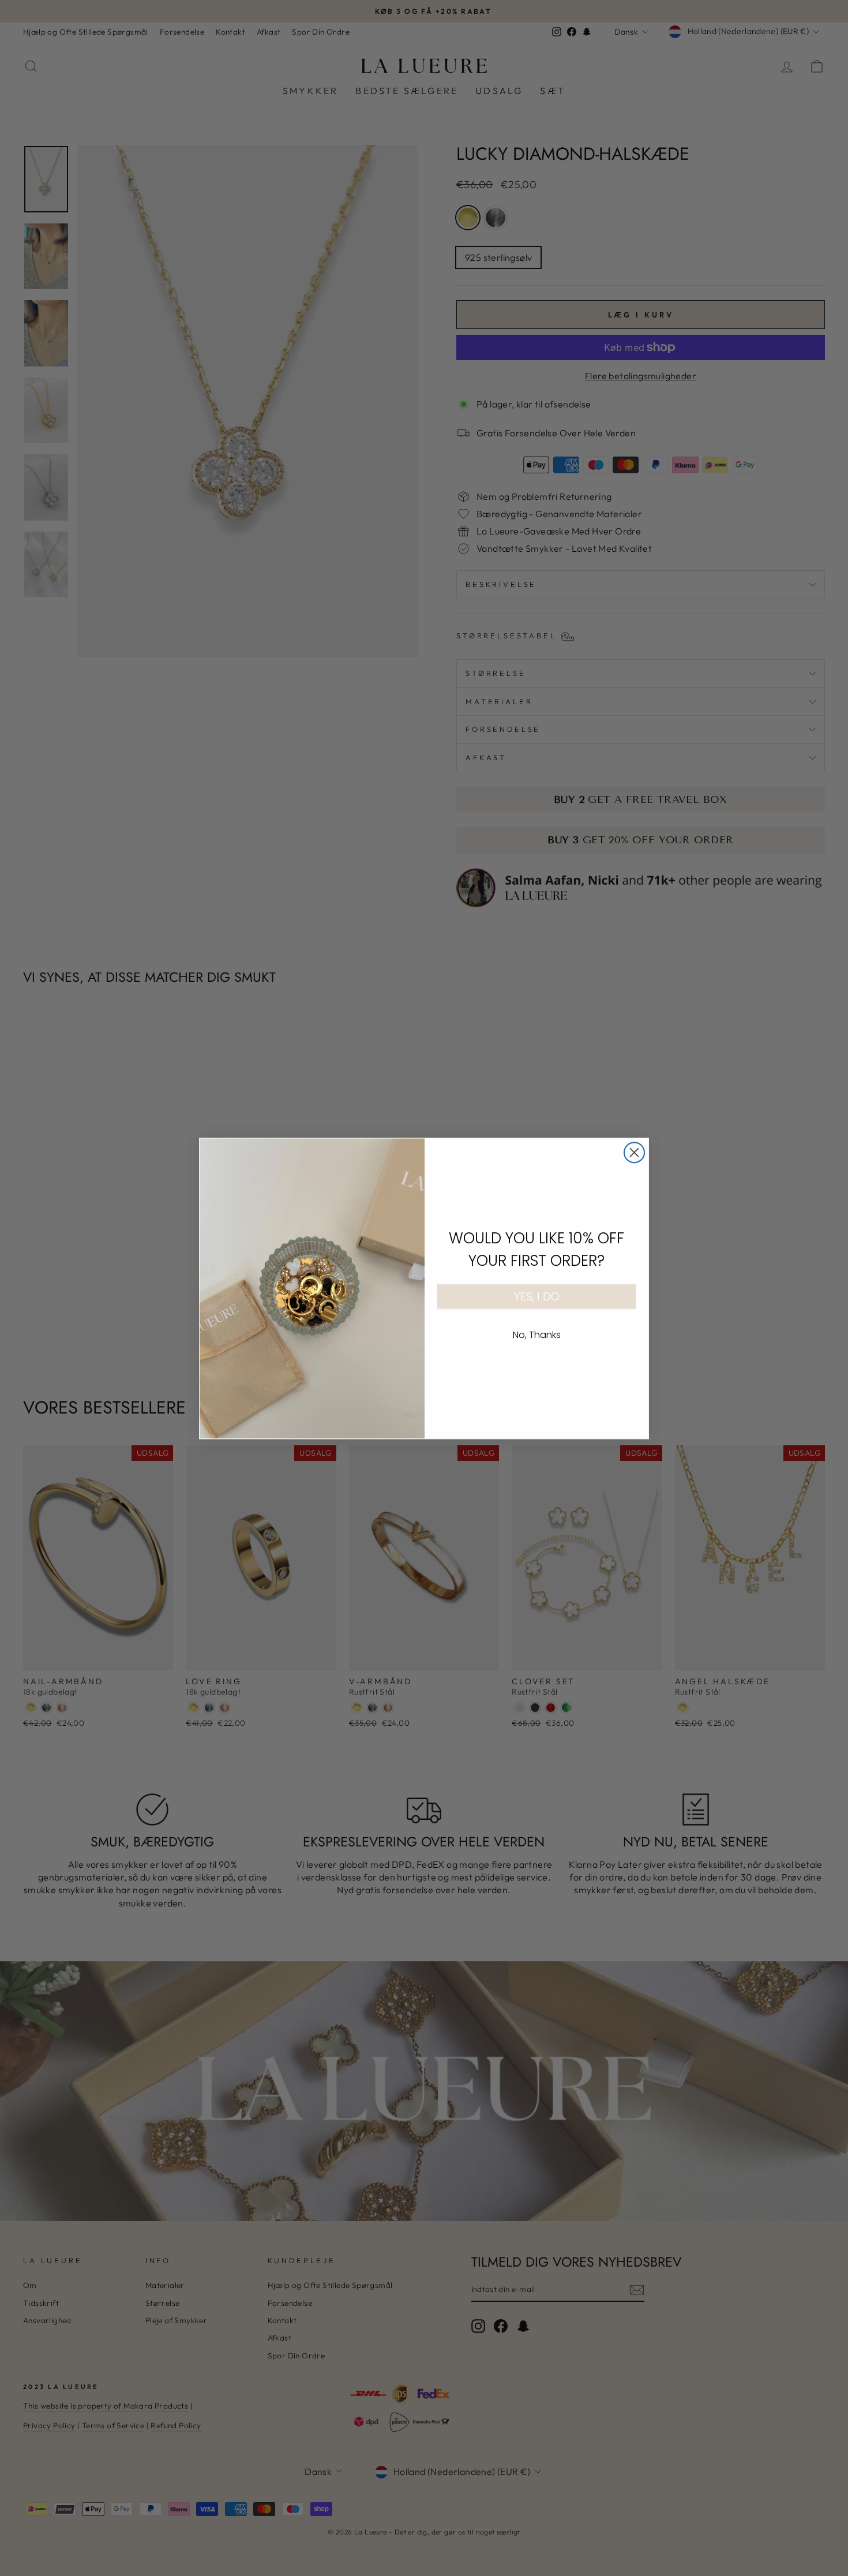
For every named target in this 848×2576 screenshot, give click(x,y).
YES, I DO (537, 1296)
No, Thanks (537, 1335)
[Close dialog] (634, 1152)
